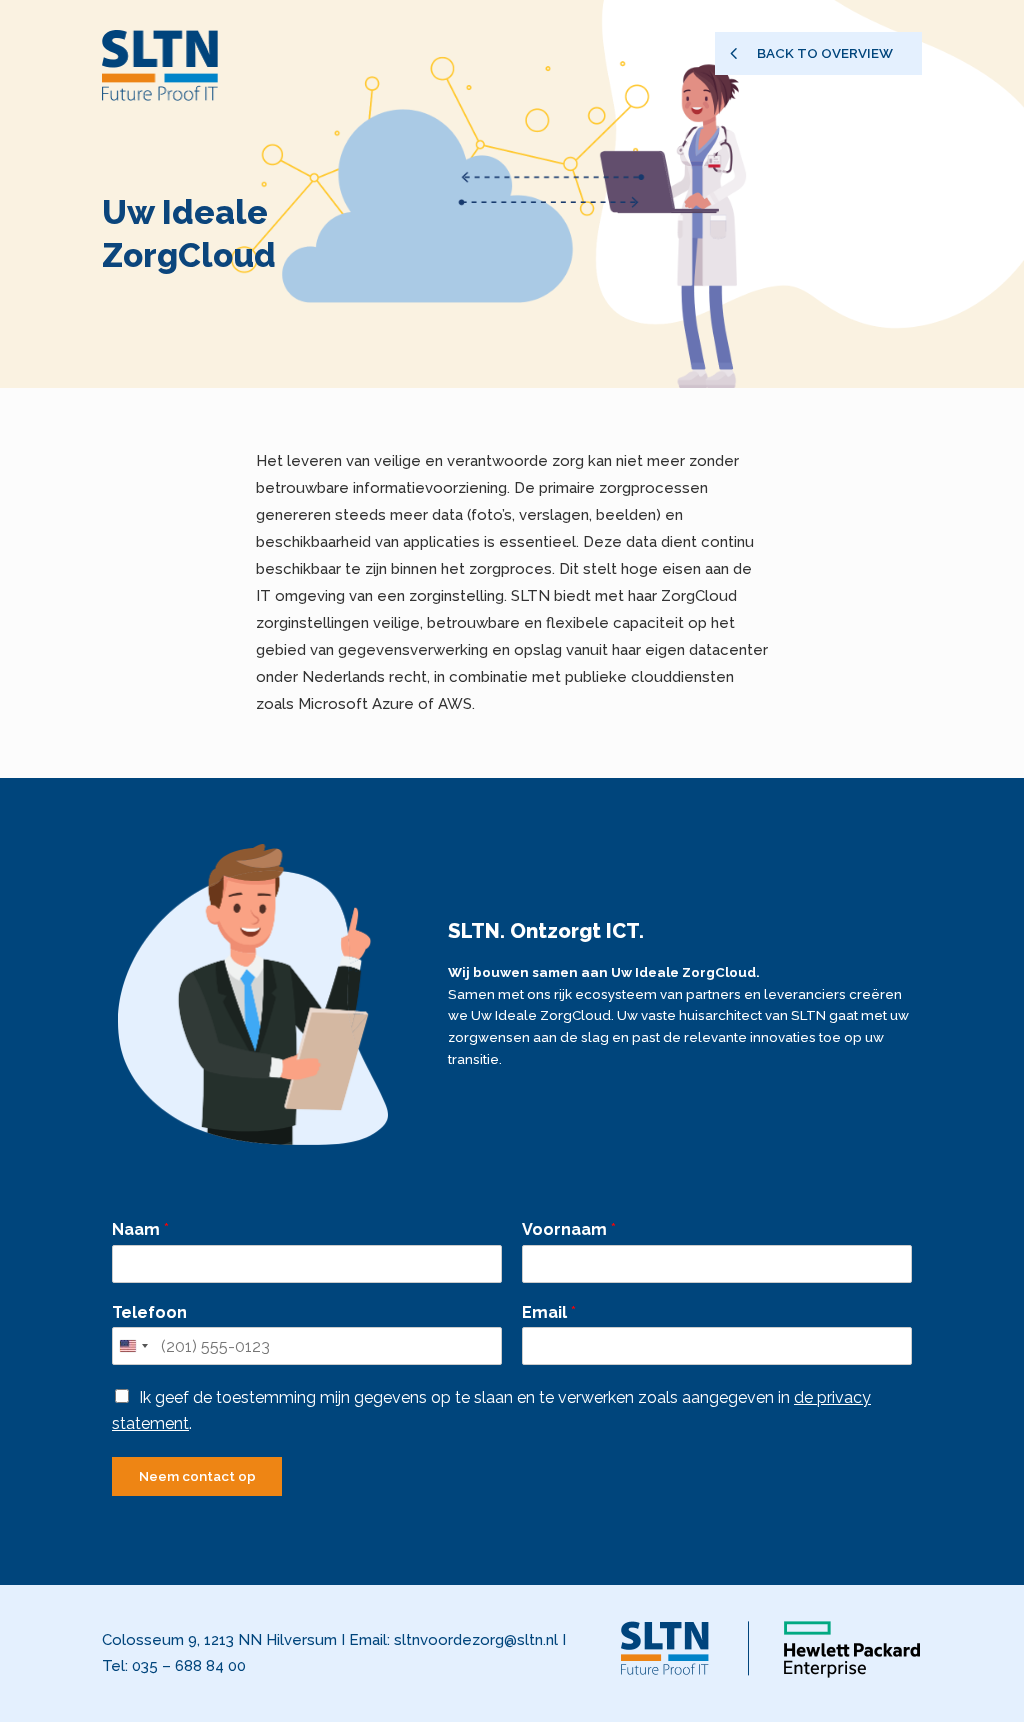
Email (549, 1312)
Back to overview (825, 53)
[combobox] (133, 1346)
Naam (140, 1229)
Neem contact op (197, 1476)
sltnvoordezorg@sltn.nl (476, 1640)
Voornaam (569, 1229)
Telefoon (149, 1312)
